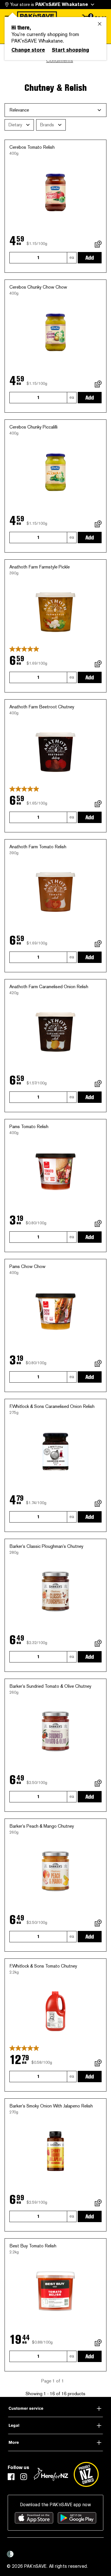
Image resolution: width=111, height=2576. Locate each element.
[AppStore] (34, 2518)
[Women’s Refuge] (10, 2554)
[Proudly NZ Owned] (86, 2474)
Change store (28, 50)
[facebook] (11, 2477)
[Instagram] (24, 2477)
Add (90, 258)
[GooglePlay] (77, 2518)
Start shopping (70, 50)
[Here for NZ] (51, 2474)
